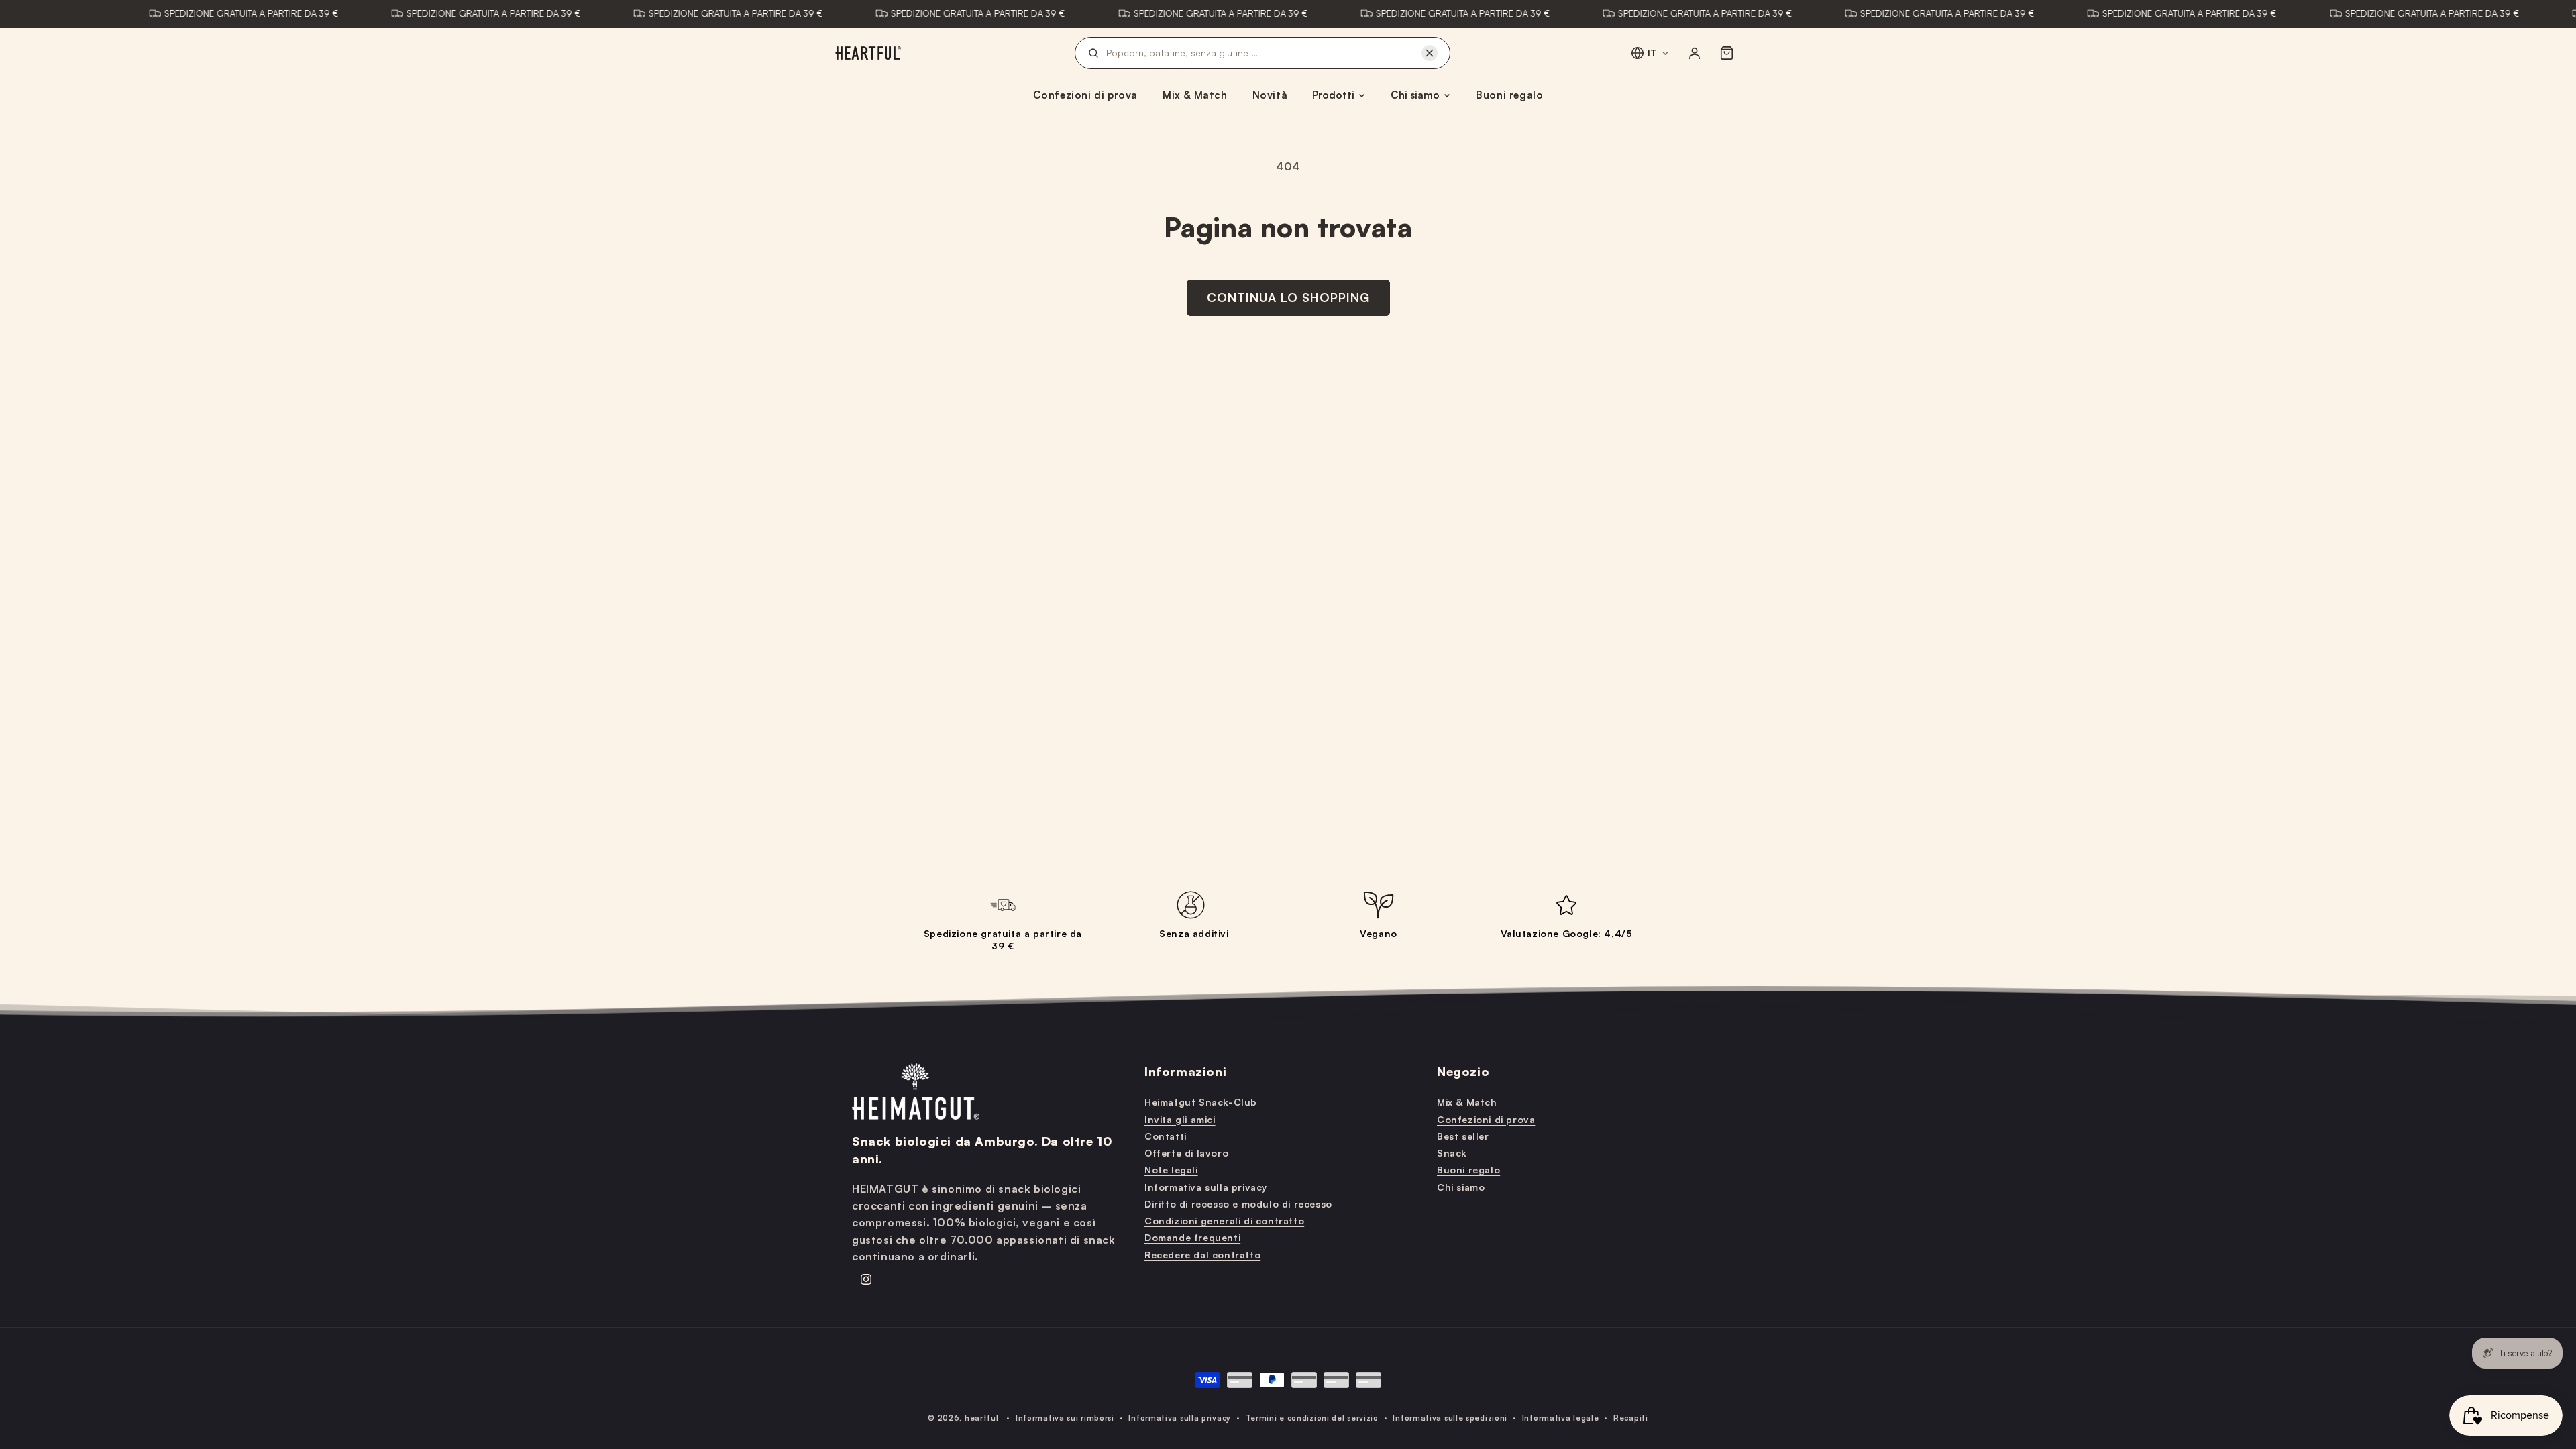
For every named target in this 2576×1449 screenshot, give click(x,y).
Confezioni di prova (1085, 95)
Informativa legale (1561, 1418)
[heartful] (868, 53)
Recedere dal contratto (1202, 1255)
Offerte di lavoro (1186, 1153)
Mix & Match (1195, 95)
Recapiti (1631, 1418)
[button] (1727, 53)
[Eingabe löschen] (1430, 53)
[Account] (1695, 53)
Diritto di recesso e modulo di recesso (1238, 1204)
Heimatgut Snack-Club (1201, 1102)
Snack (1452, 1153)
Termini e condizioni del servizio (1312, 1418)
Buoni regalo (1509, 95)
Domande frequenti (1192, 1237)
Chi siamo (1415, 95)
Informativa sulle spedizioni (1450, 1418)
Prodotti (1333, 95)
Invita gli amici (1180, 1119)
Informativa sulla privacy (1206, 1187)
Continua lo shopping (1288, 297)
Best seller (1463, 1136)
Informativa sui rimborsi (1065, 1418)
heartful (982, 1418)
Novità (1270, 95)
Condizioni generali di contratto (1224, 1221)
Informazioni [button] (1185, 1071)
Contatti (1166, 1136)
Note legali (1171, 1170)
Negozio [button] (1463, 1071)
